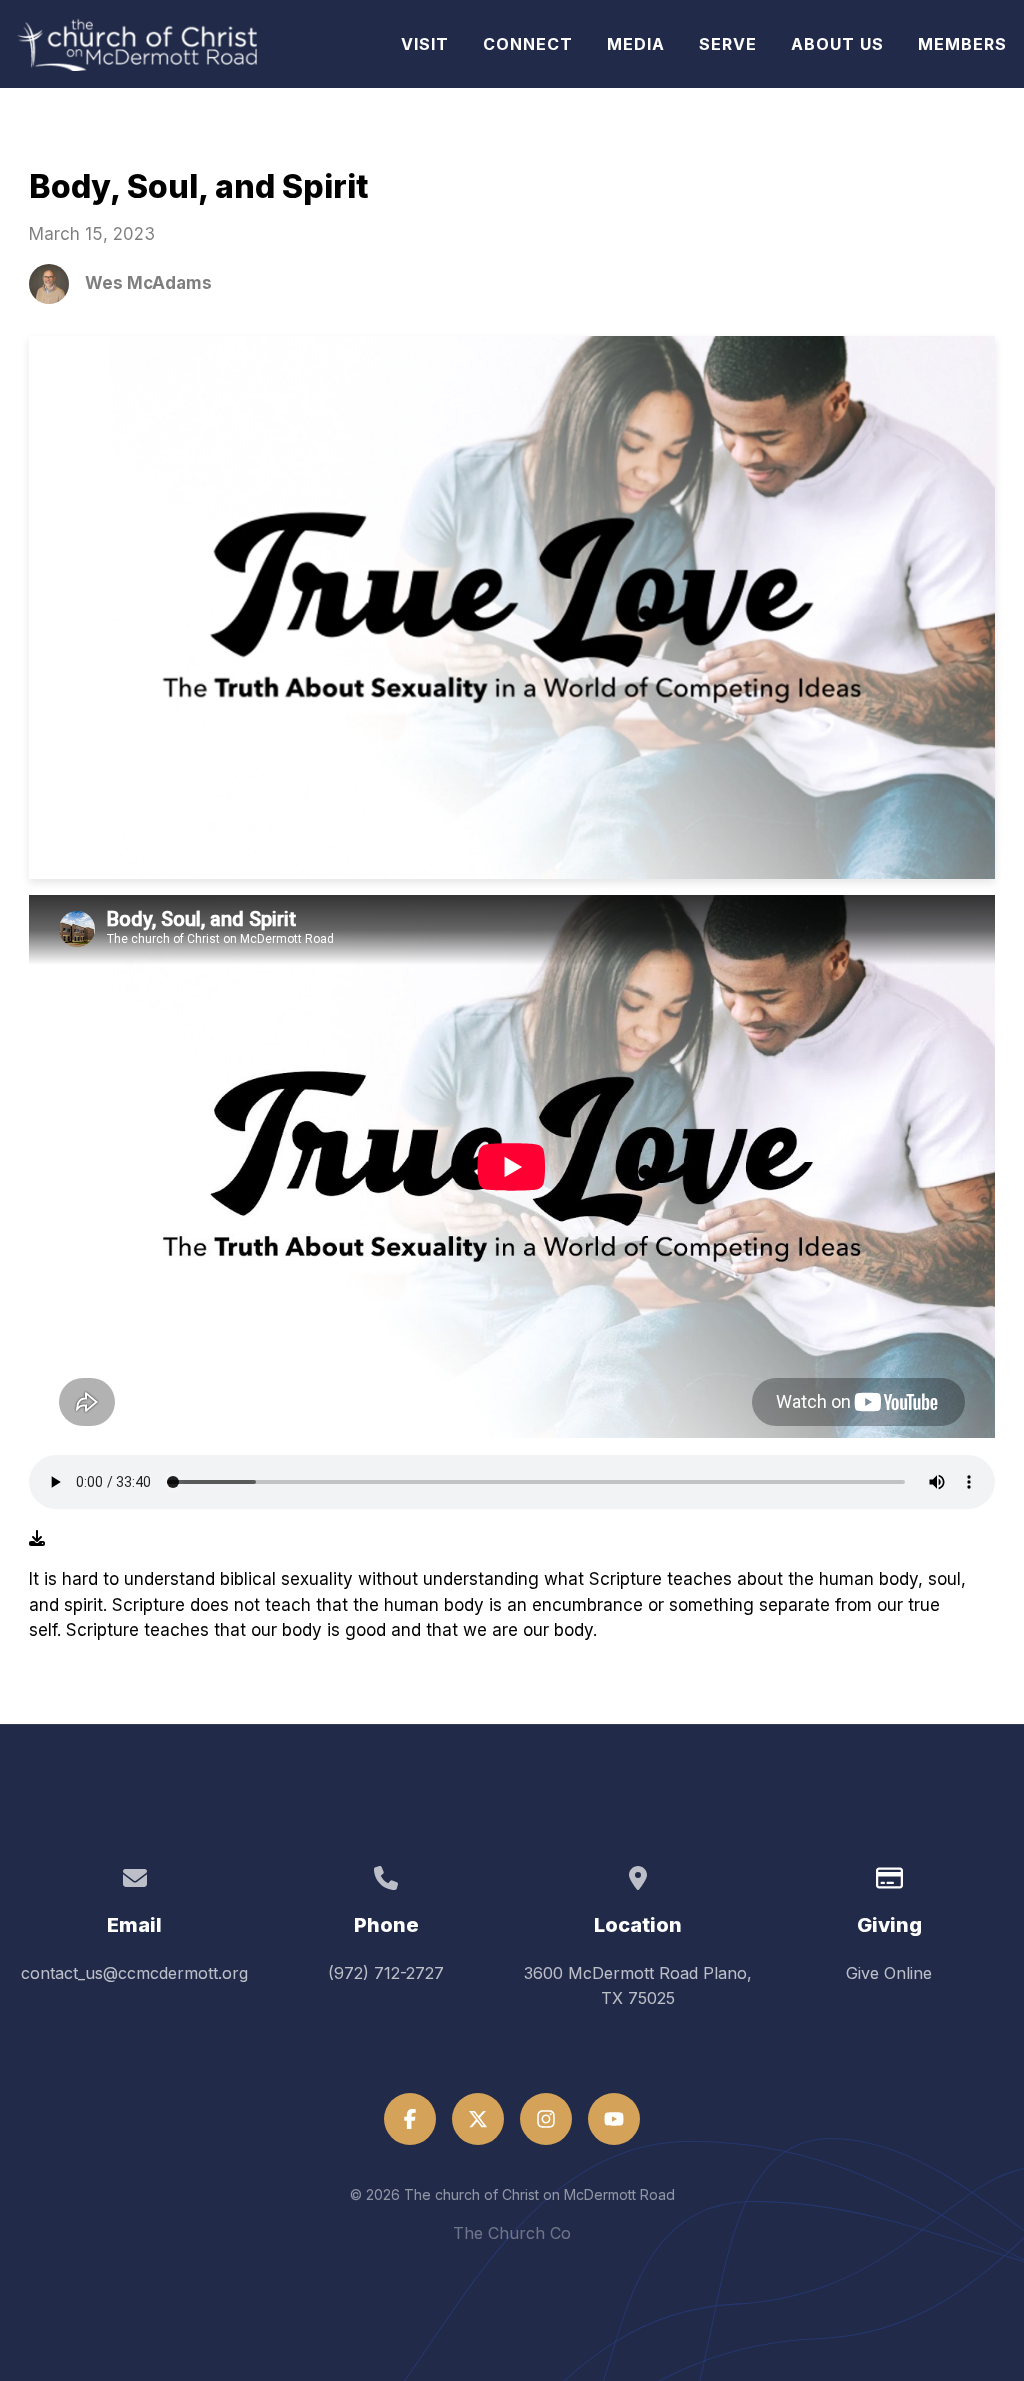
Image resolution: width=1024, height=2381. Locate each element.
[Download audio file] (37, 1538)
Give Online (889, 1973)
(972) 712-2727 (386, 1973)
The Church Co (512, 2233)
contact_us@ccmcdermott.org (134, 1973)
